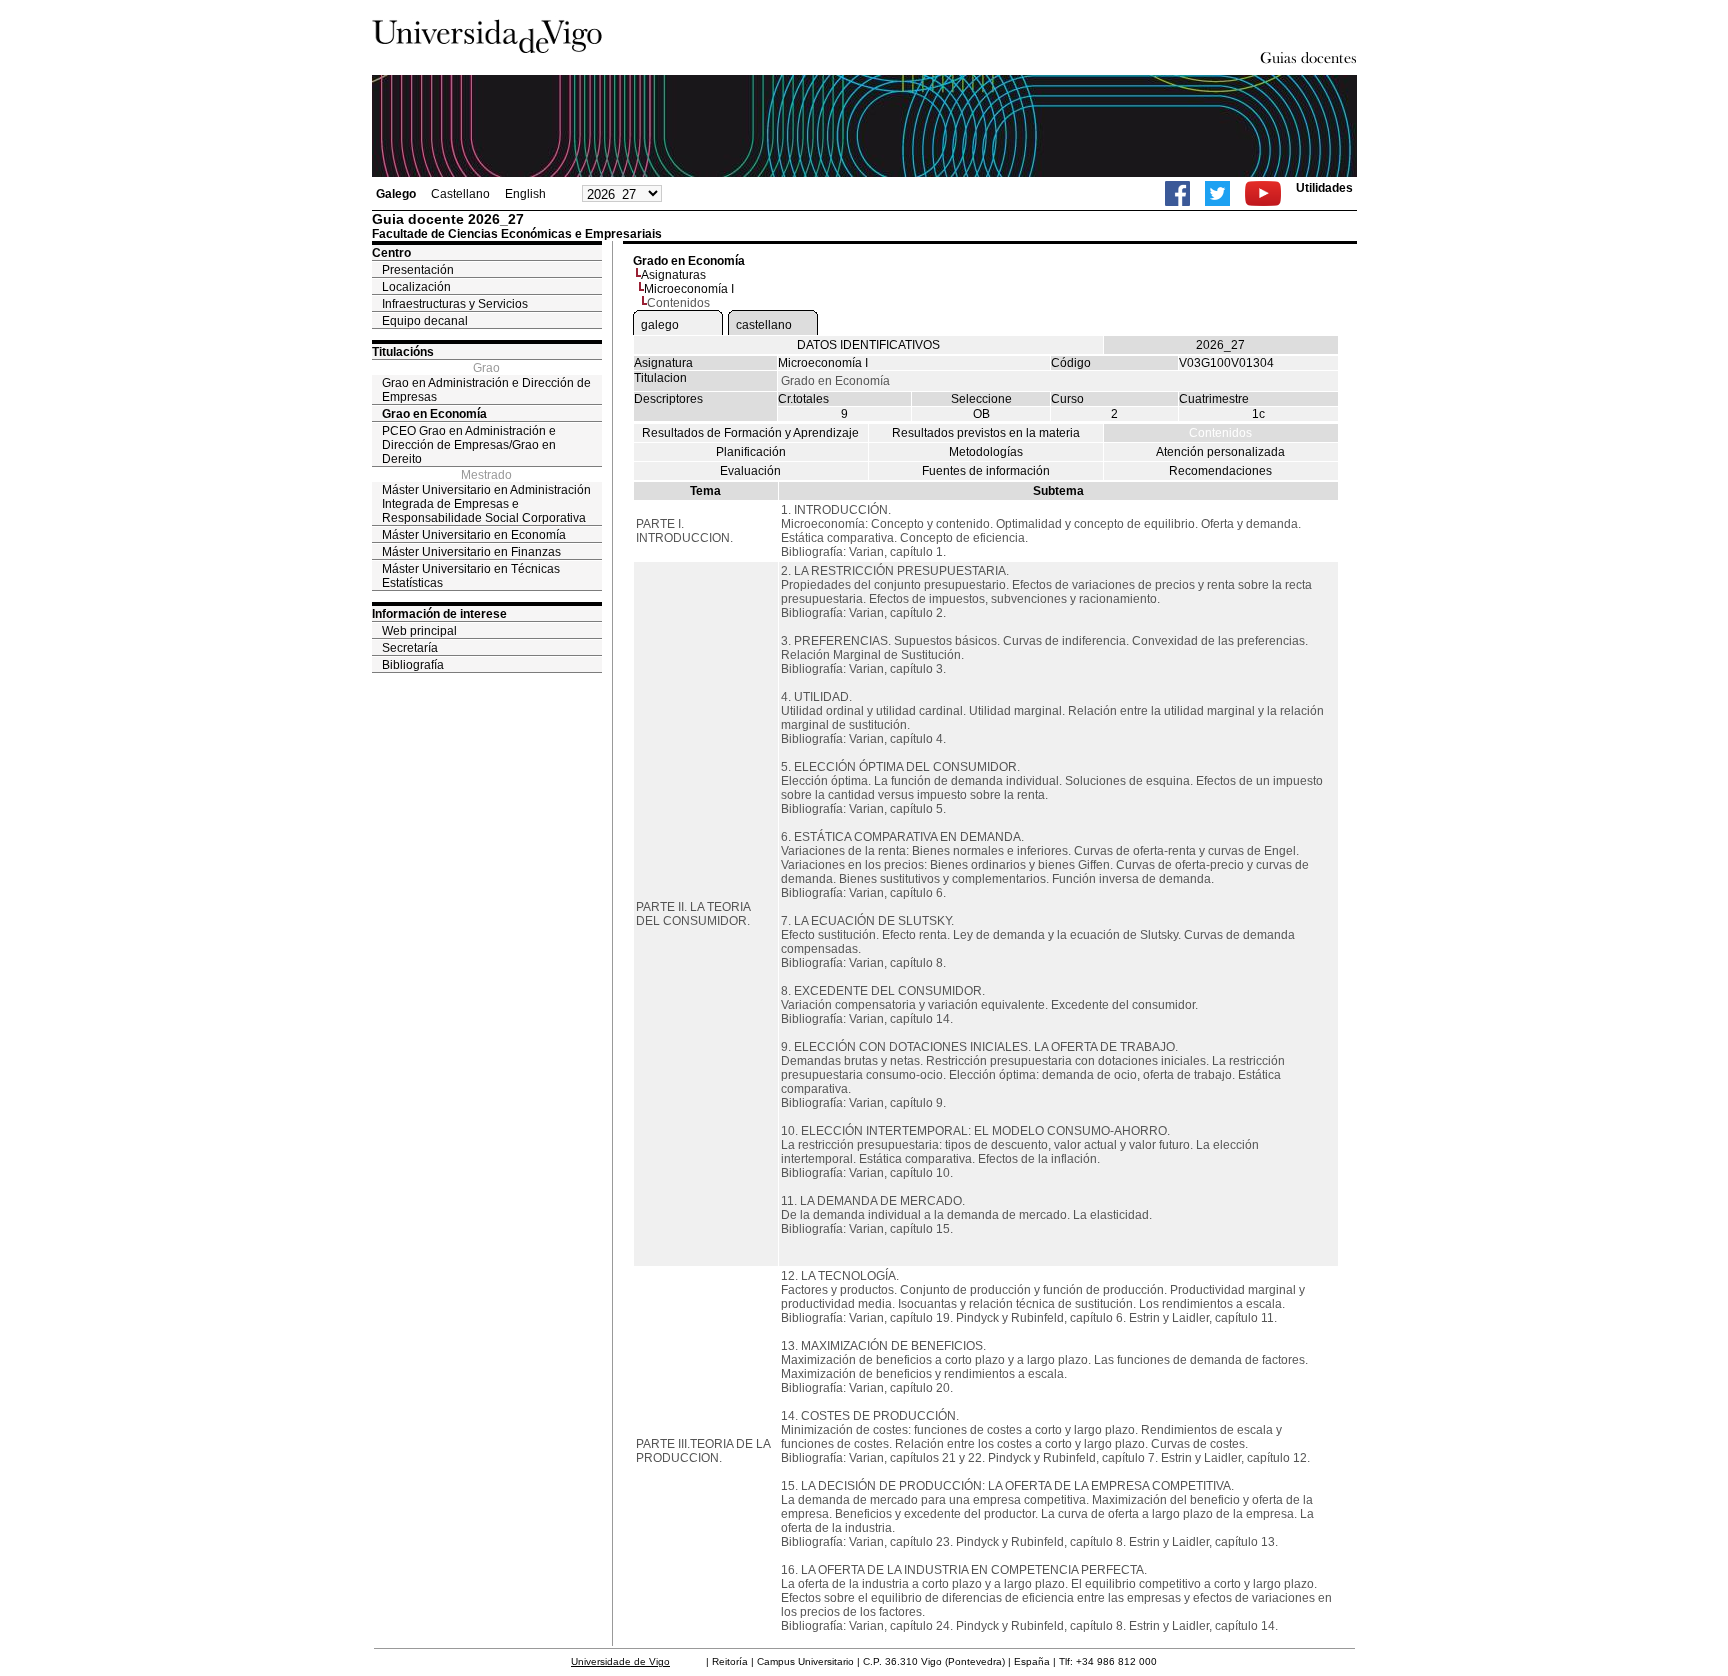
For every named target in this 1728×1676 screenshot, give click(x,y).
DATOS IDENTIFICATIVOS (868, 345)
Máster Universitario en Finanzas (471, 552)
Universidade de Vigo (620, 1661)
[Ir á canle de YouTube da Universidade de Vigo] (1263, 193)
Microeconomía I (689, 289)
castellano (764, 325)
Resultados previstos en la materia (986, 433)
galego (660, 325)
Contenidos (1220, 433)
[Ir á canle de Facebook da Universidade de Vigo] (1177, 193)
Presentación (418, 270)
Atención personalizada (1220, 452)
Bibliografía (413, 665)
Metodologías (986, 452)
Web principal (419, 631)
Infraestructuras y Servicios (455, 304)
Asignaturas (673, 275)
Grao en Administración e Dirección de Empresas (486, 390)
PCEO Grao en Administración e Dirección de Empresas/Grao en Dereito (469, 445)
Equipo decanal (425, 321)
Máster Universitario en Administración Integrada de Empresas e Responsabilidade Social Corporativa (486, 504)
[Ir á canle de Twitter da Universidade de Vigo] (1217, 193)
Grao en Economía (434, 414)
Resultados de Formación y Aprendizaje (750, 433)
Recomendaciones (1220, 471)
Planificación (751, 452)
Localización (416, 287)
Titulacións (403, 352)
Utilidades (1324, 188)
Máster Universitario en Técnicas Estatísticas (471, 576)
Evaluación (750, 471)
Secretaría (410, 648)
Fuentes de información (986, 471)
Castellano (460, 194)
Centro (391, 253)
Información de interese (439, 614)
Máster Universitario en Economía (474, 535)
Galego (396, 194)
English (525, 194)
